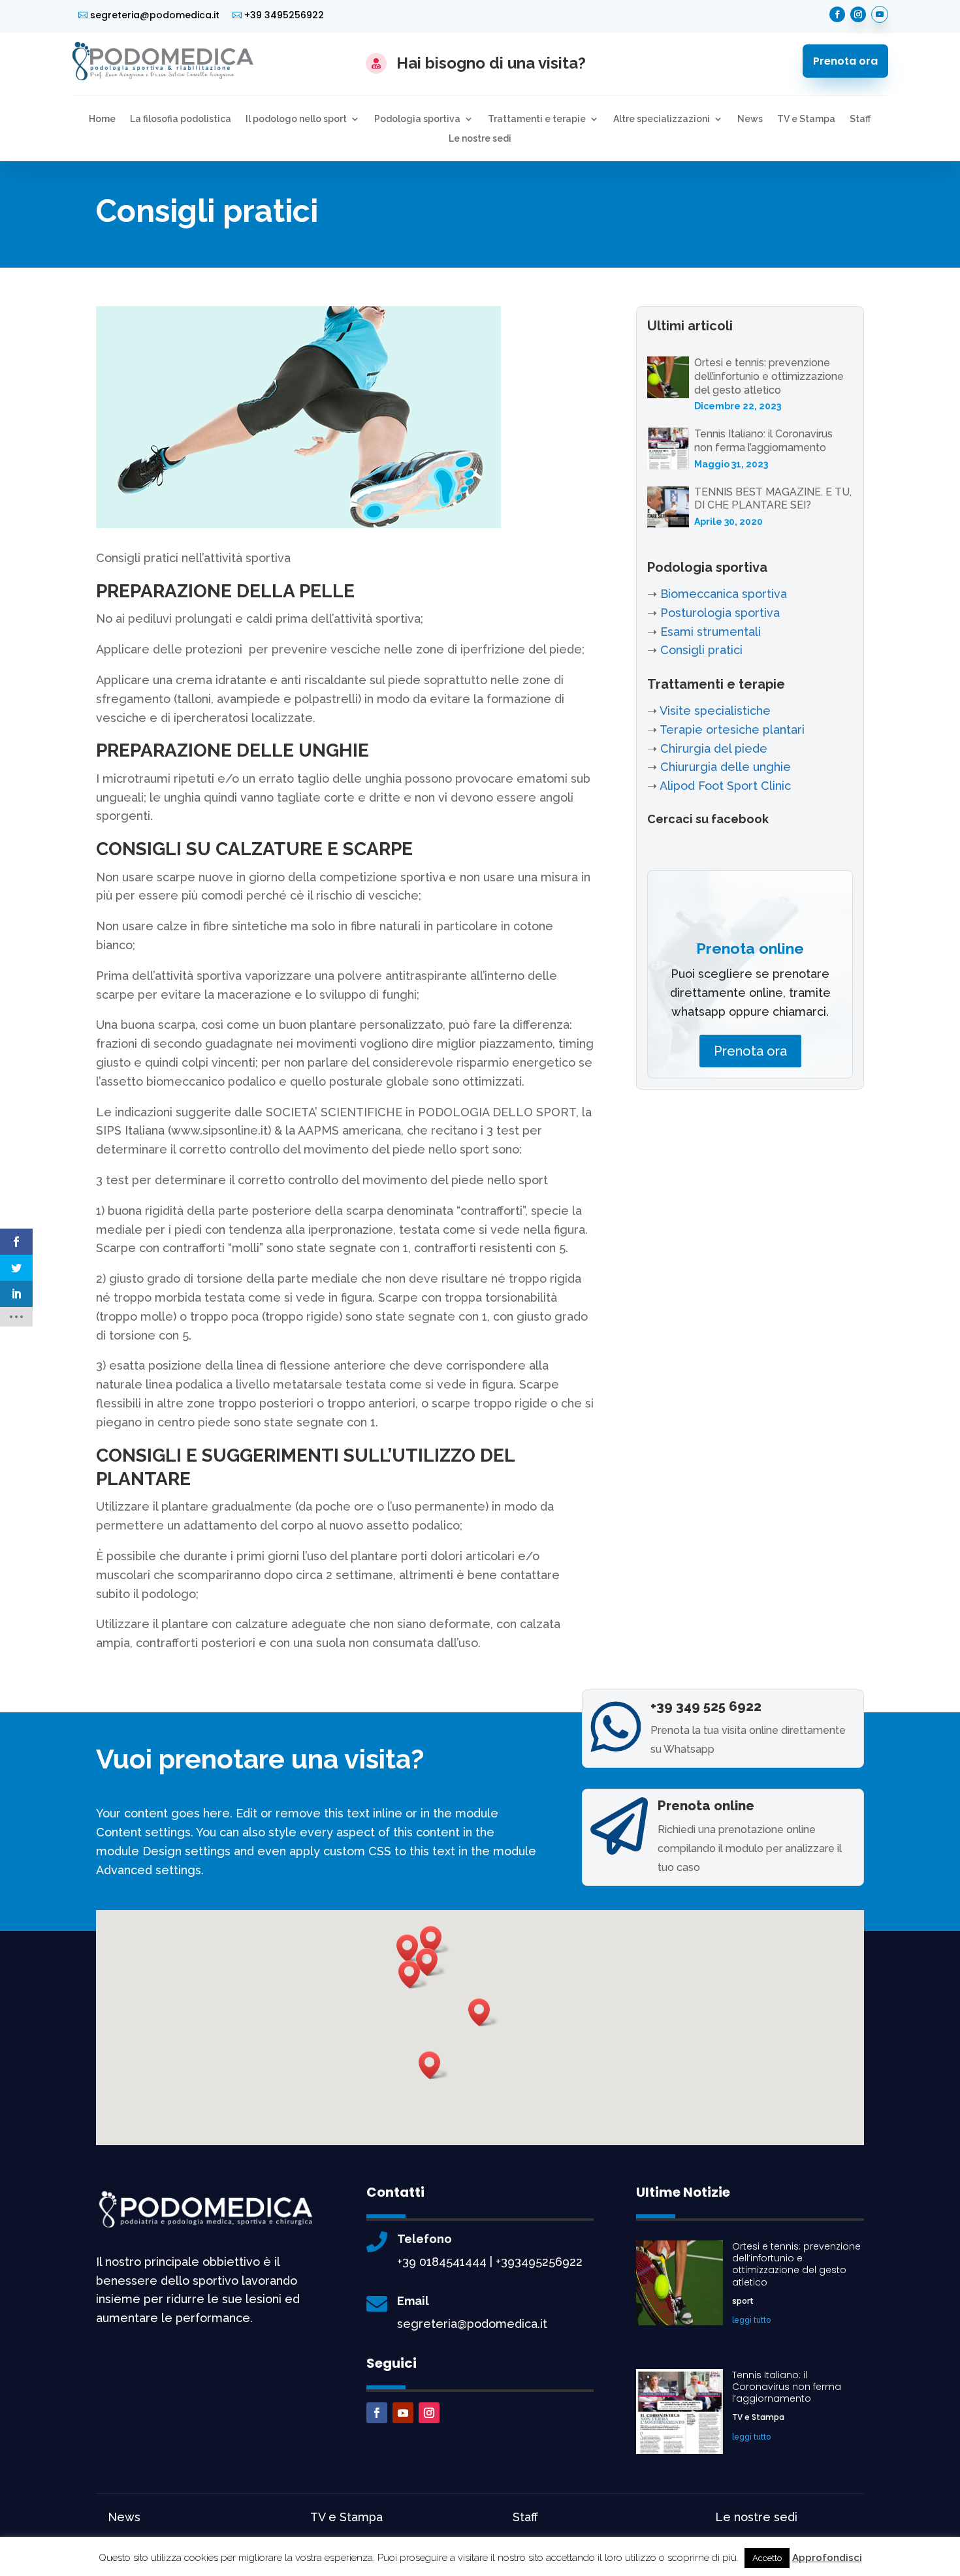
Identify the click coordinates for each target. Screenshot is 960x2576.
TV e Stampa (806, 119)
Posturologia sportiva (720, 613)
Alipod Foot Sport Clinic (725, 786)
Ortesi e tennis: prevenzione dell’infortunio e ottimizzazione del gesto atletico (769, 376)
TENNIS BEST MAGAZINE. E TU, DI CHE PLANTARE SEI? (773, 499)
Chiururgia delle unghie (726, 767)
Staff (860, 119)
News (750, 119)
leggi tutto (751, 2320)
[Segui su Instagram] (858, 14)
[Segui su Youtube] (880, 14)
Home (102, 119)
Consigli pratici (701, 650)
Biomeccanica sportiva (724, 594)
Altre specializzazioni (662, 119)
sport (743, 2301)
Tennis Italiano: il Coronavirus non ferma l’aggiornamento (763, 441)
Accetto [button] (767, 2558)
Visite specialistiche (715, 711)
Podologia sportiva (417, 119)
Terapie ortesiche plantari (732, 730)
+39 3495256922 (284, 15)
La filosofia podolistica (181, 119)
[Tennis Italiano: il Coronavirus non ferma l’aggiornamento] (668, 451)
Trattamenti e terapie (537, 119)
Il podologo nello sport (296, 119)
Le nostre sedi (480, 139)
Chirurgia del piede (714, 748)
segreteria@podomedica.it (155, 15)
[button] (413, 1974)
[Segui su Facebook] (837, 14)
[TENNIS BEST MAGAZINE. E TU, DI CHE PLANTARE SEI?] (668, 510)
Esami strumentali (711, 632)
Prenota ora (845, 61)
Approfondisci (827, 2558)
